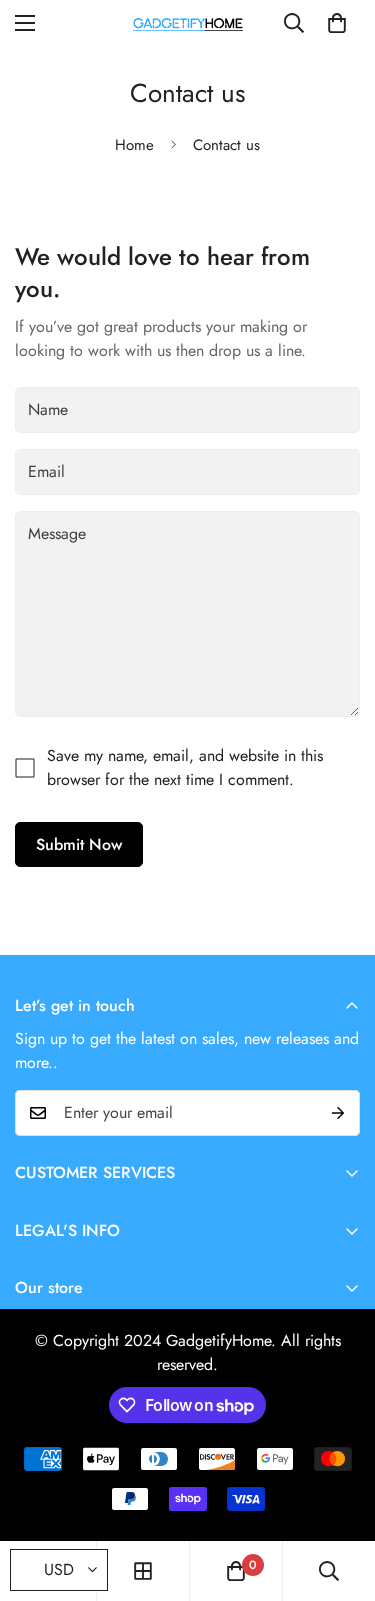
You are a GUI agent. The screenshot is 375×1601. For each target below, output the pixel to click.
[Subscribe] (338, 1113)
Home (134, 145)
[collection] (143, 1571)
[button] (337, 23)
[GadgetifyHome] (188, 23)
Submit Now (79, 844)
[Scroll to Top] (339, 1495)
